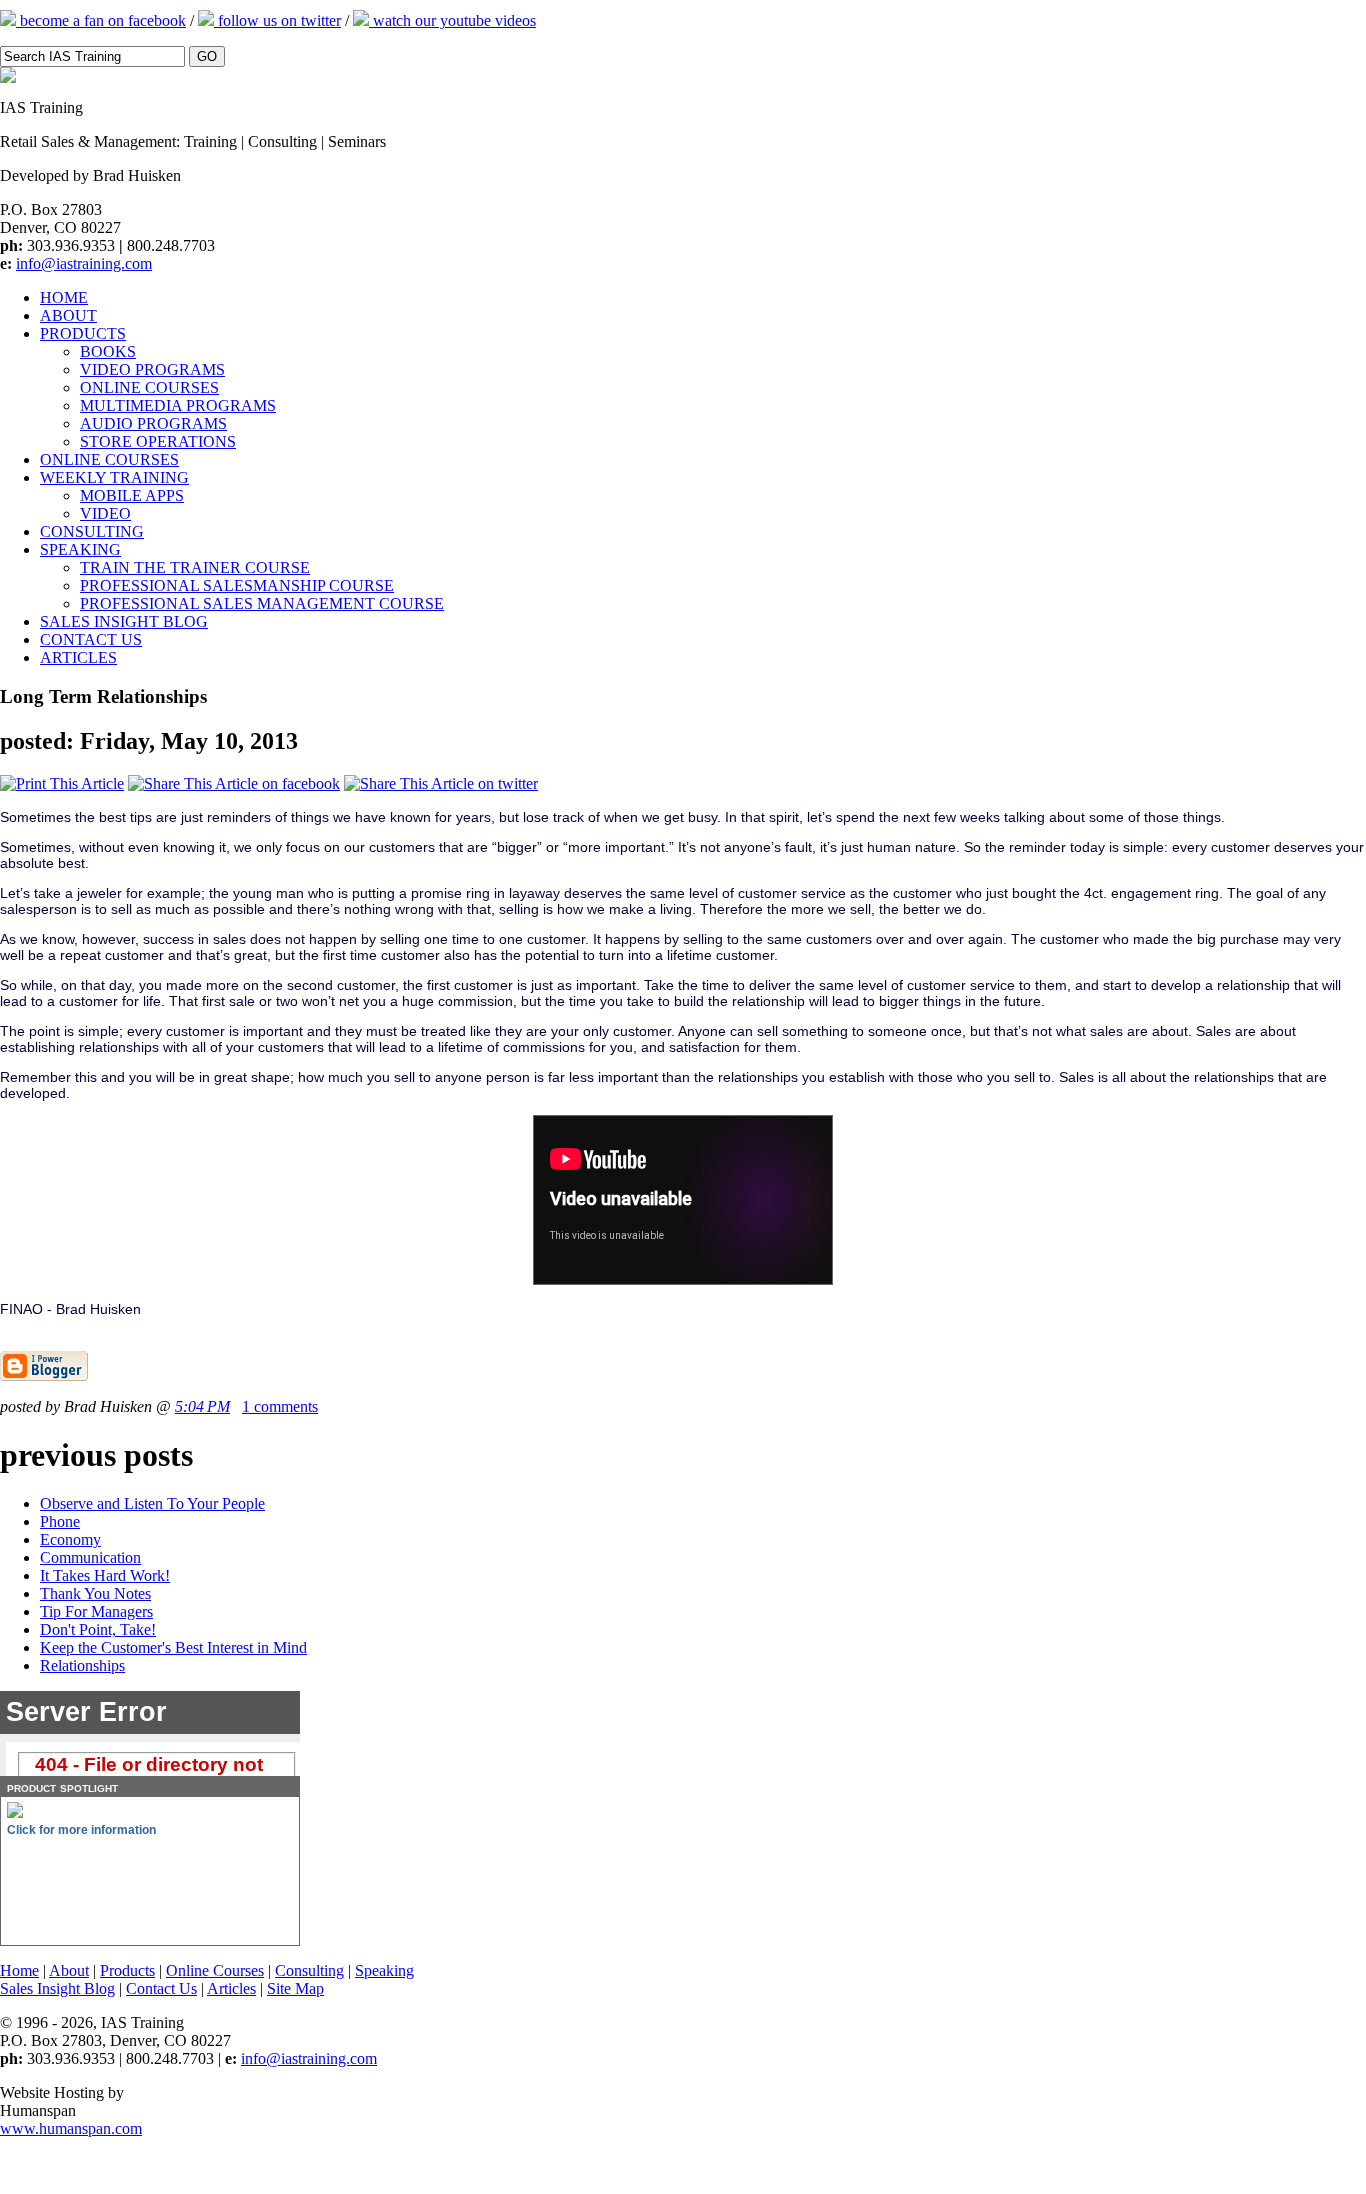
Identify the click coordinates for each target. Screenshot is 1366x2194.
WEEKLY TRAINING (114, 477)
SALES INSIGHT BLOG (124, 621)
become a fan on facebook (101, 20)
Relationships (82, 1665)
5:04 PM (202, 1406)
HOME (64, 297)
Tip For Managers (96, 1611)
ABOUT (68, 315)
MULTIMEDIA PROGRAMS (178, 405)
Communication (90, 1557)
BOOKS (108, 351)
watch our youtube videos (452, 20)
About (69, 1970)
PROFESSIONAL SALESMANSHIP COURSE (237, 585)
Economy (70, 1539)
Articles (231, 1988)
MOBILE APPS (132, 495)
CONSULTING (92, 531)
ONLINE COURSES (149, 387)
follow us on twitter (277, 20)
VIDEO (105, 513)
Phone (60, 1521)
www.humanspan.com (71, 2128)
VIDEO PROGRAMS (152, 369)
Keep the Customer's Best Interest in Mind (173, 1647)
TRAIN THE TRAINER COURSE (195, 567)
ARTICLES (78, 657)
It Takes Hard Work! (105, 1575)
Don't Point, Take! (98, 1629)
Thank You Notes (95, 1593)
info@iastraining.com (84, 263)
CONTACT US (91, 639)
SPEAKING (80, 549)
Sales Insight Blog (57, 1988)
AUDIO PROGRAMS (153, 423)
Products (127, 1970)
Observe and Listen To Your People (152, 1503)
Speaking (384, 1970)
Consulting (309, 1970)
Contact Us (161, 1988)
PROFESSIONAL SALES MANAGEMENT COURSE (262, 603)
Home (19, 1970)
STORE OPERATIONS (158, 441)
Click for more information (81, 1830)
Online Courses (215, 1970)
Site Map (295, 1988)
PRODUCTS (83, 333)
